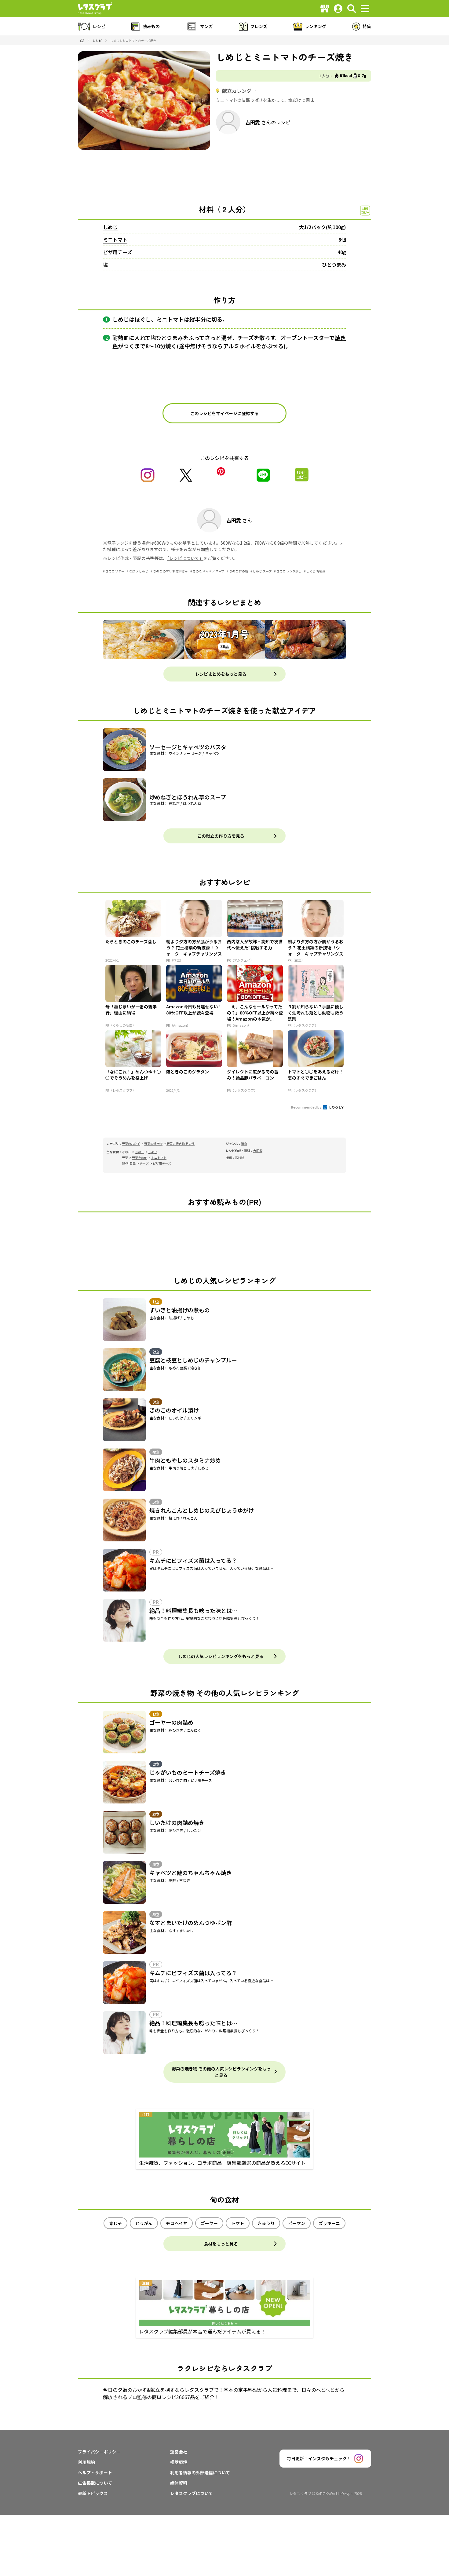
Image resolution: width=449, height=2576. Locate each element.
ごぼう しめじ (139, 571)
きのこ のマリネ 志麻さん (170, 571)
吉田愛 (253, 122)
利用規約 (86, 2462)
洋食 (244, 1144)
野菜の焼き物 (153, 1144)
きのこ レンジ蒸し (289, 571)
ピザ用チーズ (117, 252)
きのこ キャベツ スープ (208, 571)
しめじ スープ (262, 571)
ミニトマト (115, 239)
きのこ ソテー (115, 571)
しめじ (110, 227)
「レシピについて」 (185, 558)
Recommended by (307, 1107)
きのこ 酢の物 (239, 571)
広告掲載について (95, 2483)
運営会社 (179, 2452)
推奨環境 (179, 2462)
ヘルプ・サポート (95, 2472)
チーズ (144, 1163)
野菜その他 (140, 1158)
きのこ (140, 1152)
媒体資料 (179, 2483)
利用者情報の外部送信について (200, 2472)
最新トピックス (93, 2493)
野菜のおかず (131, 1144)
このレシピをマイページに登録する (224, 413)
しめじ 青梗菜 (316, 571)
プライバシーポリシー (99, 2452)
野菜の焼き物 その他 (181, 1144)
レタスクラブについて (192, 2493)
